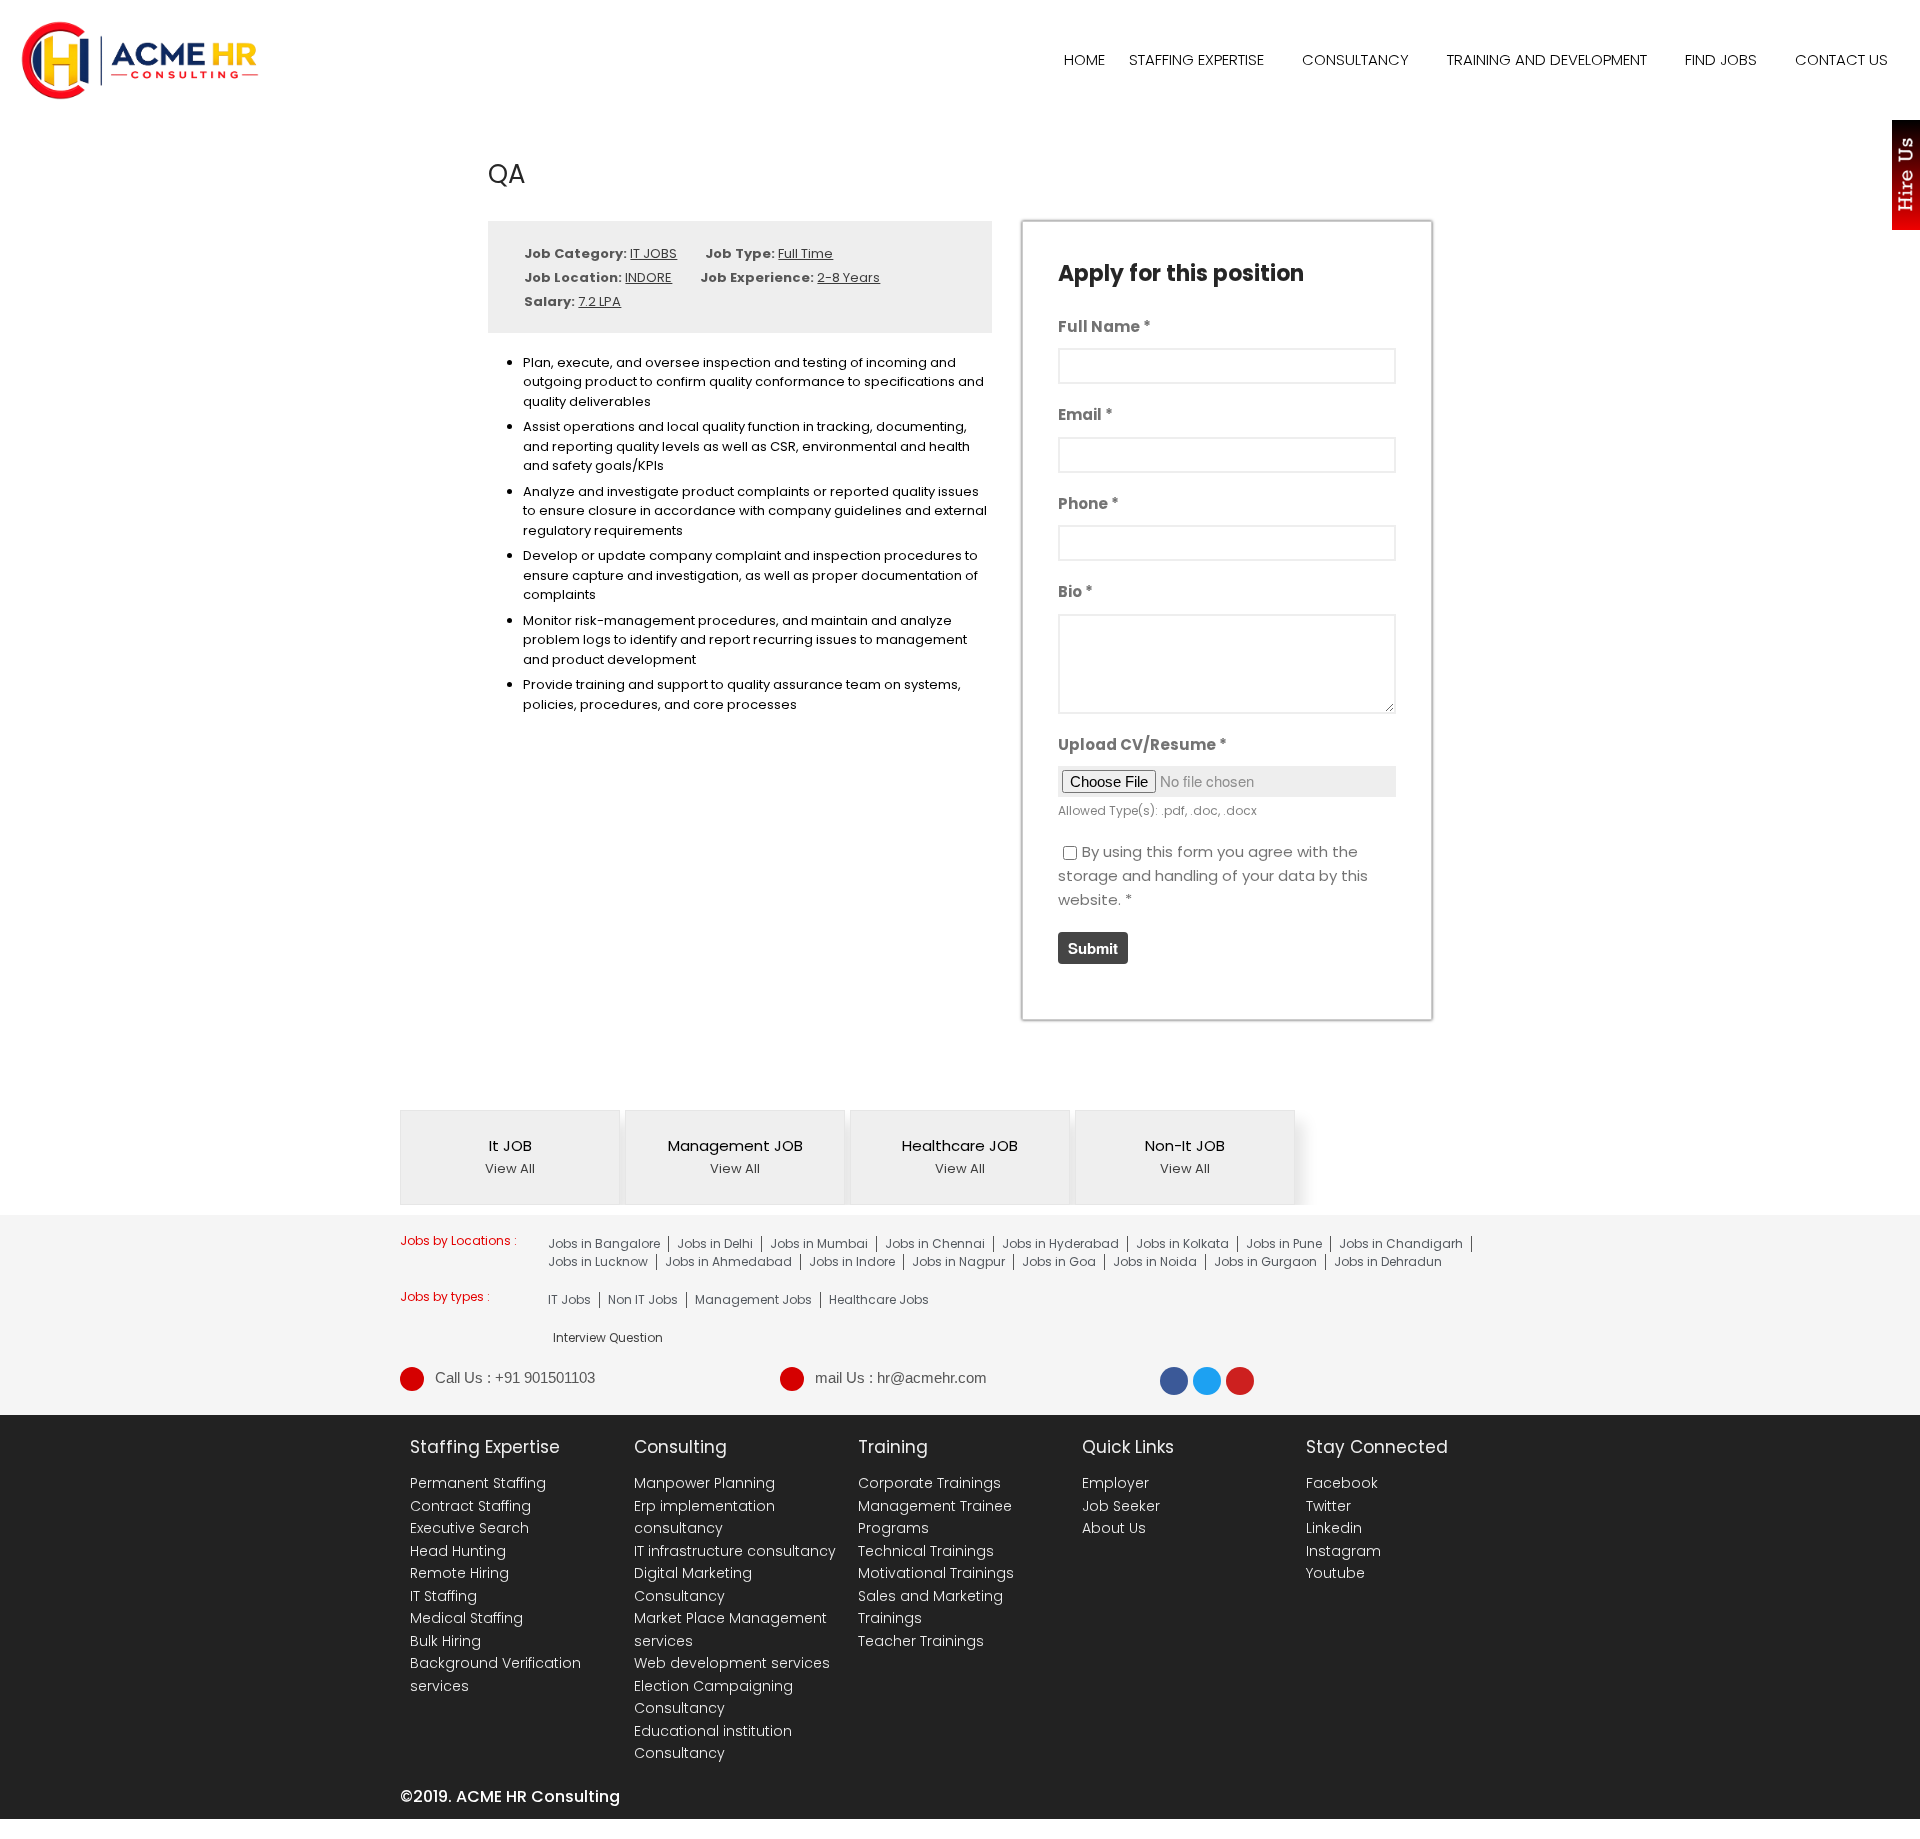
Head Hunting (458, 1551)
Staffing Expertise (1196, 59)
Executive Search (469, 1528)
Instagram (1343, 1551)
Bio (1075, 591)
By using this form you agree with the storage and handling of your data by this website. (1213, 875)
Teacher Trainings (921, 1641)
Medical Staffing (466, 1618)
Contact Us (1841, 59)
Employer (1115, 1483)
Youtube (1335, 1573)
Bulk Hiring (445, 1641)
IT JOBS (653, 253)
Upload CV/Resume (1142, 744)
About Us (1114, 1528)
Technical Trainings (926, 1551)
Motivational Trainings (936, 1573)
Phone (1088, 503)
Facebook (1342, 1483)
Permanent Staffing (478, 1483)
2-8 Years (848, 277)
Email (1085, 414)
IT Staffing (443, 1596)
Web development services (732, 1663)
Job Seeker (1121, 1506)
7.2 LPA (599, 301)
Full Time (805, 253)
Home (1084, 59)
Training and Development (1547, 59)
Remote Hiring (459, 1573)
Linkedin (1334, 1528)
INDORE (648, 277)
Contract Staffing (470, 1506)
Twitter (1328, 1506)
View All (510, 1168)
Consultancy (1355, 59)
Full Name (1104, 326)
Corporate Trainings (929, 1483)
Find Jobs (1721, 59)
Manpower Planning (704, 1483)
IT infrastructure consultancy (735, 1551)
